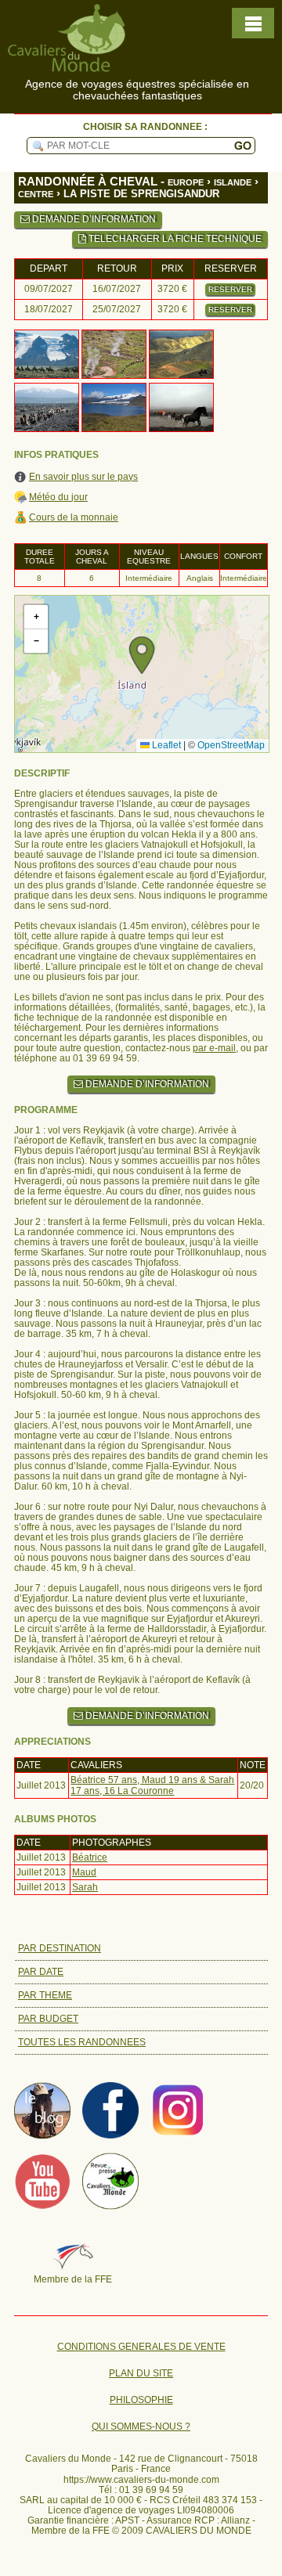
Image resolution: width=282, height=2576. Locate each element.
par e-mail (214, 1048)
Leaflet (165, 745)
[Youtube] (42, 2206)
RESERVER (230, 289)
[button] (142, 655)
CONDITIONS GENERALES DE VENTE (141, 2347)
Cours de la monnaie (74, 518)
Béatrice (90, 1857)
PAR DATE (41, 1972)
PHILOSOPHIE (141, 2400)
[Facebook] (110, 2135)
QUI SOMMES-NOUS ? (141, 2427)
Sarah (85, 1887)
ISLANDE (233, 182)
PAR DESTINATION (60, 1948)
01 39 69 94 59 (151, 2490)
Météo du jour (58, 497)
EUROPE (186, 182)
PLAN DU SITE (141, 2374)
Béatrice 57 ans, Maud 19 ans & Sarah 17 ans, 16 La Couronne (152, 1785)
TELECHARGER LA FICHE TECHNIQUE (174, 239)
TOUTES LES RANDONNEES (82, 2042)
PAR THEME (45, 1995)
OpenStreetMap (231, 745)
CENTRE (36, 194)
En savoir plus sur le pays (83, 477)
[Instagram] (179, 2135)
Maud (84, 1872)
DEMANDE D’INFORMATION (93, 219)
